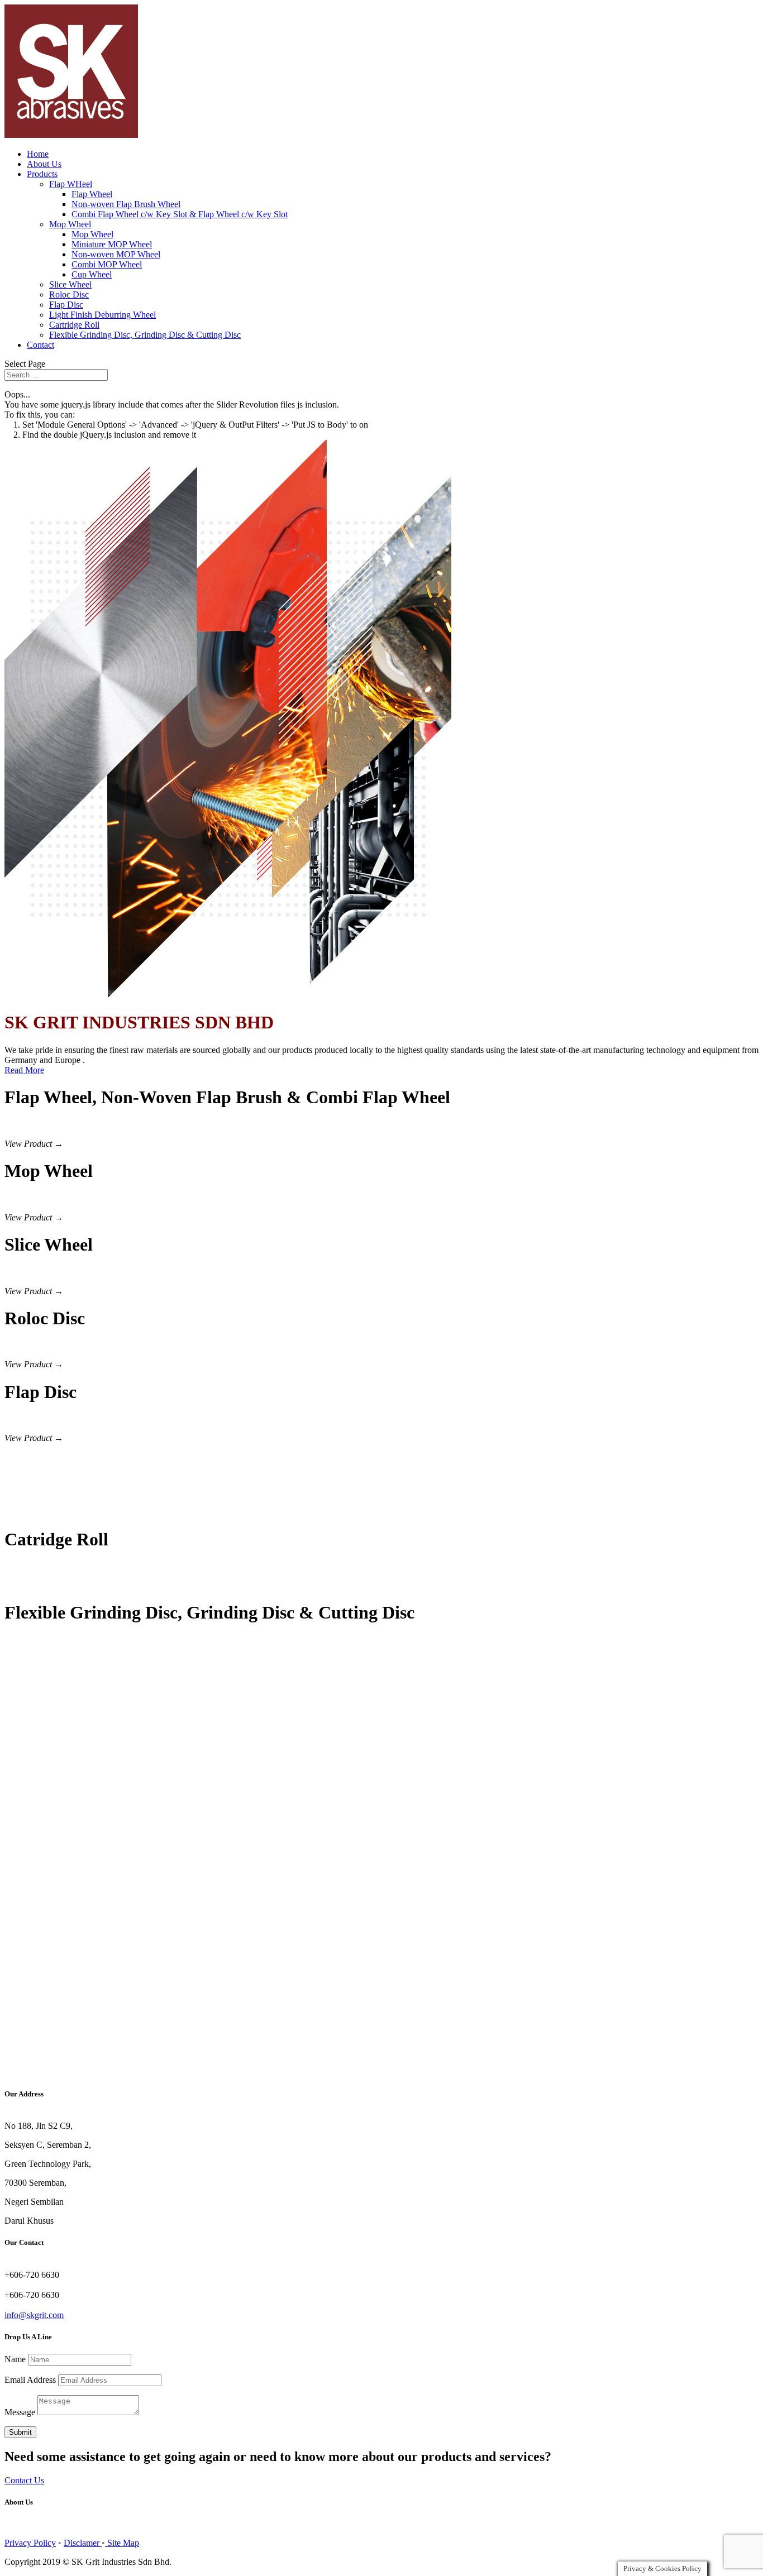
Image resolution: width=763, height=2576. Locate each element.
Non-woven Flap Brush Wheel (126, 204)
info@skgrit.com (34, 2315)
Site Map (122, 2543)
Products (42, 174)
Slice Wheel (70, 284)
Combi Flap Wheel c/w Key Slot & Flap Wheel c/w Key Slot (180, 214)
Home (38, 154)
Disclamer (83, 2543)
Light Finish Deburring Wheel (102, 315)
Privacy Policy (30, 2543)
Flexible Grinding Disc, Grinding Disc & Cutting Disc (145, 335)
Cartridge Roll (74, 325)
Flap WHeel (71, 184)
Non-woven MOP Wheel (116, 254)
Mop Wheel (70, 224)
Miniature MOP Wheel (112, 244)
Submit (20, 2432)
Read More (24, 1070)
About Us (44, 164)
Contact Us (24, 2480)
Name (15, 2359)
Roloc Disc (69, 295)
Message (20, 2412)
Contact (40, 345)
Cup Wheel (92, 274)
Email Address (30, 2380)
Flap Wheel (92, 194)
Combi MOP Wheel (107, 264)
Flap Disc (66, 305)
